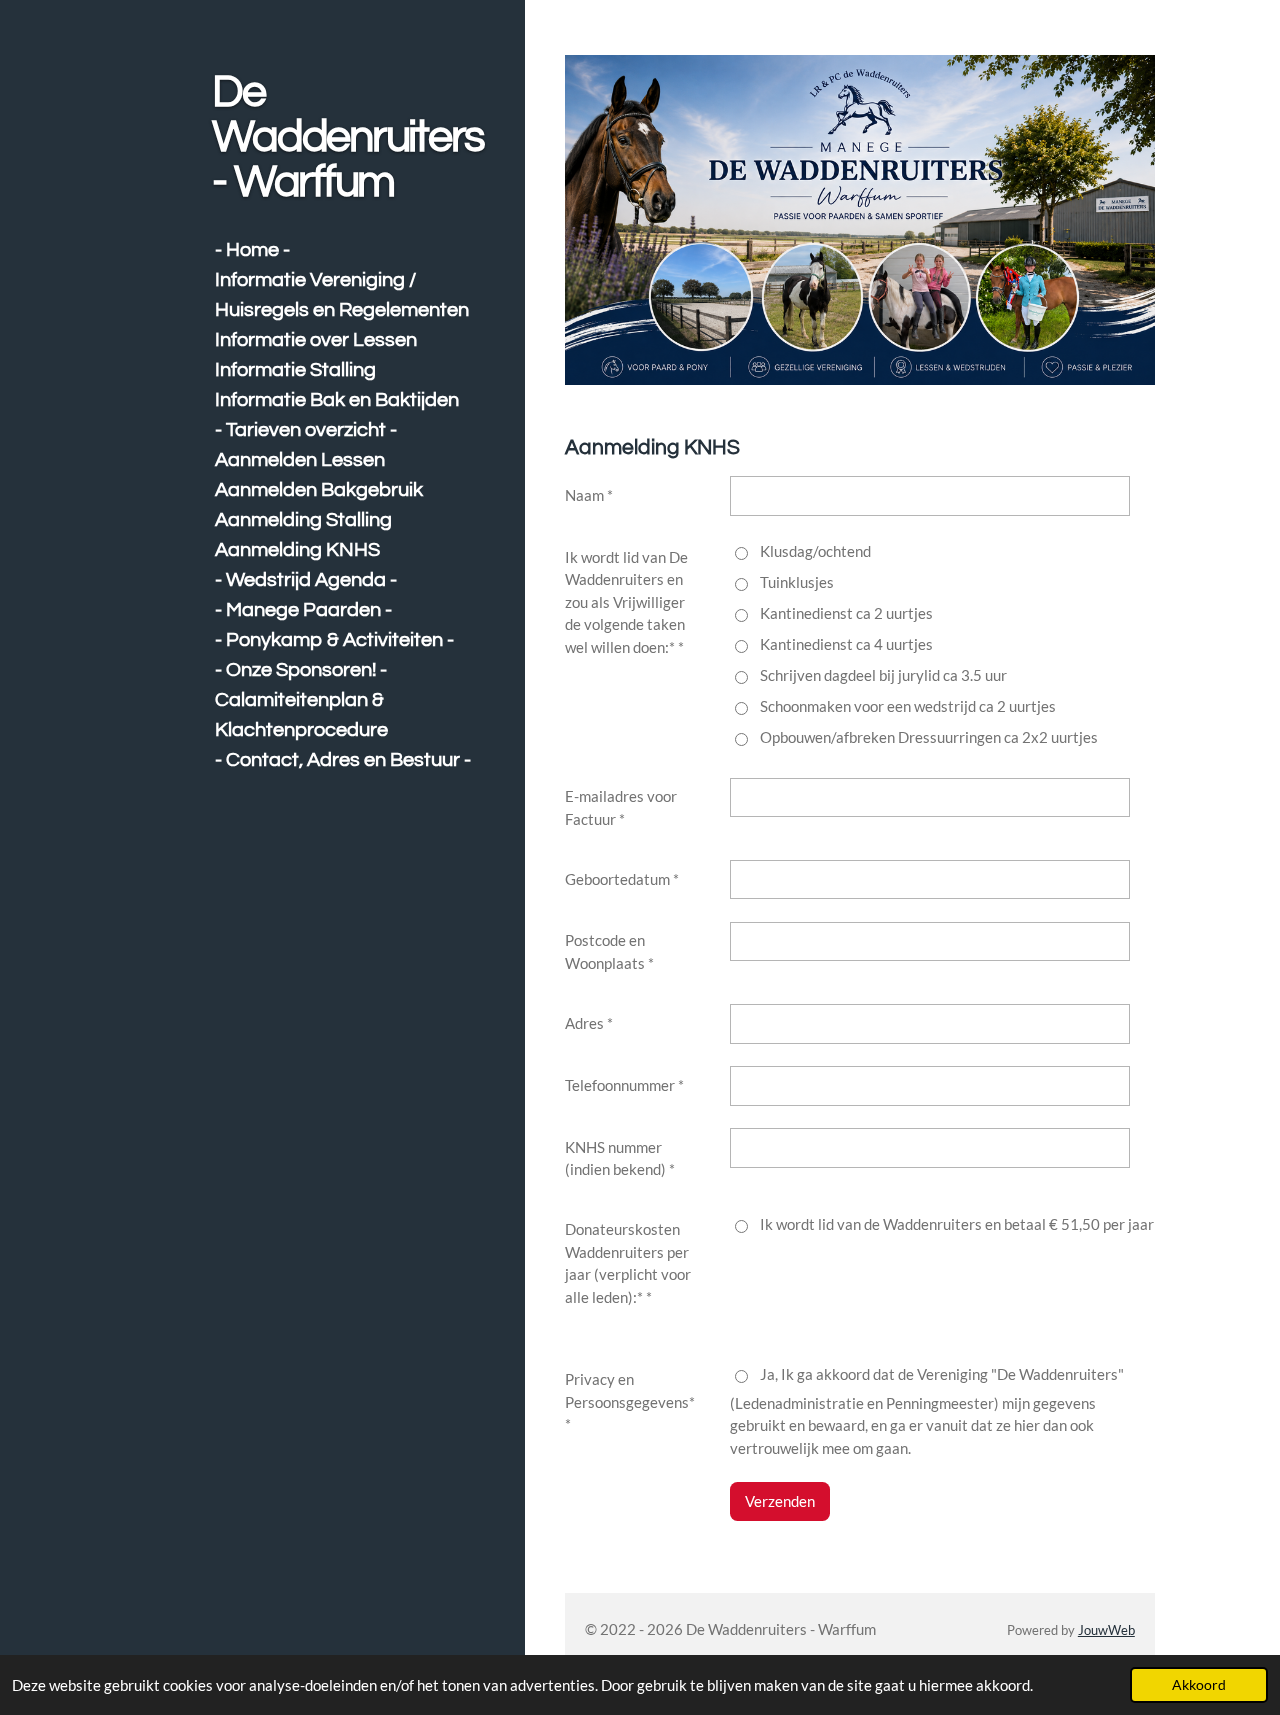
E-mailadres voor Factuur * (621, 807)
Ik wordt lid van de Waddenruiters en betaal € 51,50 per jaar (957, 1224)
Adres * (589, 1023)
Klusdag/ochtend (815, 551)
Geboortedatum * (622, 879)
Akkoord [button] (1199, 1685)
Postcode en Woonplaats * (609, 951)
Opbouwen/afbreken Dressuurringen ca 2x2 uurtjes (929, 737)
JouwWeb (1106, 1630)
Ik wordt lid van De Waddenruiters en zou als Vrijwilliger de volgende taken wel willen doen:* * (626, 602)
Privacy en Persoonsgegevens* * (630, 1401)
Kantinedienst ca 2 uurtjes (846, 613)
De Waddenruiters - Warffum (348, 137)
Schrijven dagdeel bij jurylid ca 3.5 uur (883, 675)
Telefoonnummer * (624, 1085)
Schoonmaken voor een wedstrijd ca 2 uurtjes (908, 706)
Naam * (589, 495)
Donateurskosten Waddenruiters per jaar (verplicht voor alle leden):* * (628, 1263)
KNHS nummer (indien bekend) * (620, 1158)
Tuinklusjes (797, 582)
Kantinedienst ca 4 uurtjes (846, 644)
